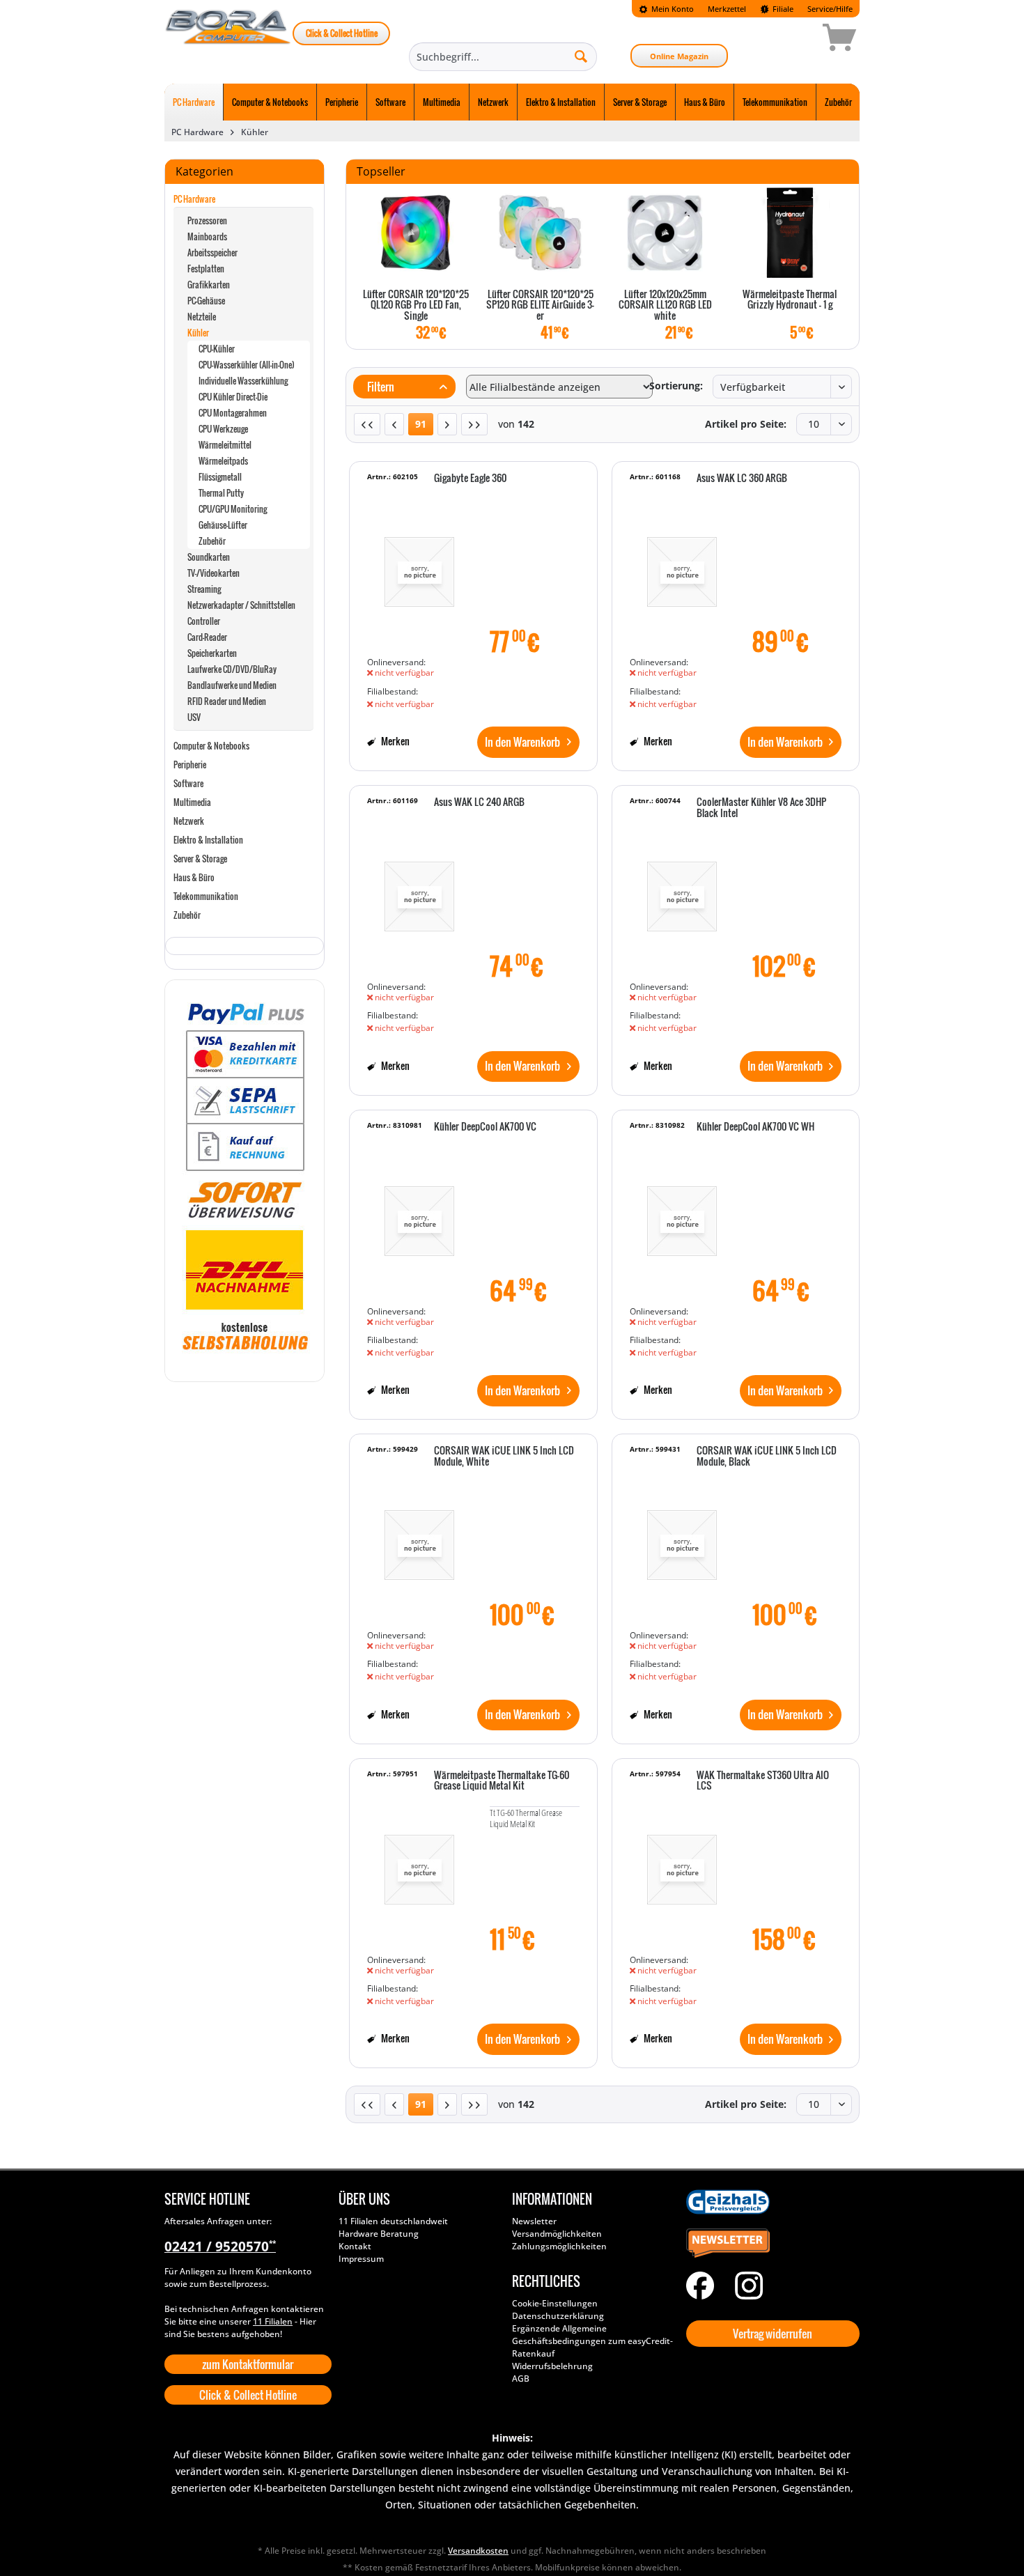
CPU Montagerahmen (233, 413)
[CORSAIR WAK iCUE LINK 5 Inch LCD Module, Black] (682, 1538)
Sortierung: (676, 386)
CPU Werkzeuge (223, 429)
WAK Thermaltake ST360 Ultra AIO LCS (763, 1781)
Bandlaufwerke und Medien (232, 685)
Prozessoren (207, 220)
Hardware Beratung (379, 2234)
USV (194, 717)
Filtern (380, 387)
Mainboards (207, 236)
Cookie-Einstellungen (555, 2303)
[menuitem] (666, 9)
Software (188, 783)
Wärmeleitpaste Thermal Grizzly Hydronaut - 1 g (790, 300)
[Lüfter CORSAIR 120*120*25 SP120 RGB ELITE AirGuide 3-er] (540, 233)
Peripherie (190, 765)
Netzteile (202, 317)
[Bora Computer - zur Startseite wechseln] (228, 40)
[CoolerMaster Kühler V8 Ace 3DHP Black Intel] (682, 890)
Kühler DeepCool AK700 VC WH (755, 1127)
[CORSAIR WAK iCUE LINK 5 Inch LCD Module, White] (419, 1538)
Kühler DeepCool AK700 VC (485, 1127)
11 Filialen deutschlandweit (393, 2221)
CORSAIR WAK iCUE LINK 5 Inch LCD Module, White (504, 1456)
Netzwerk (189, 821)
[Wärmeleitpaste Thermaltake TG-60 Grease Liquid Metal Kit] (419, 1863)
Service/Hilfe (830, 9)
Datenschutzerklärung (558, 2316)
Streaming (204, 589)
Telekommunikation (206, 896)
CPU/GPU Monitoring (233, 509)
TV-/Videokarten (214, 573)
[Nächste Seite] (447, 424)
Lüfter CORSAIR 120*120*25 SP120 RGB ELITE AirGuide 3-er (540, 305)
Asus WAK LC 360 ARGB (742, 479)
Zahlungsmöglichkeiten (559, 2246)
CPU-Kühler (217, 349)
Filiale (782, 9)
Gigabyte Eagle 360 (470, 479)
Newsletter (534, 2221)
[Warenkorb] (790, 40)
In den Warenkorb (522, 742)
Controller (204, 621)
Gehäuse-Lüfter (223, 525)
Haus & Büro (194, 877)
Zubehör (212, 541)
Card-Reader (207, 637)
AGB (521, 2379)
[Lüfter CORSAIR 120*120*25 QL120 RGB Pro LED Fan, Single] (416, 233)
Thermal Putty (221, 493)
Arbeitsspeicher (212, 253)
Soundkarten (209, 557)
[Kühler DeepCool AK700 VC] (419, 1214)
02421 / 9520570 (220, 2247)
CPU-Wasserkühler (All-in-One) (247, 365)
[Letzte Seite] (474, 424)
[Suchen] (581, 56)
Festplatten (206, 269)
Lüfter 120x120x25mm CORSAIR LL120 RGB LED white (665, 305)
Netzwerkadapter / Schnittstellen (241, 605)
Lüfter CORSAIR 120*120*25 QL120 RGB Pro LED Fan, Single (416, 305)
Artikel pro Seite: (746, 424)
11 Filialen (273, 2321)
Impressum (361, 2259)
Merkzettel (727, 9)
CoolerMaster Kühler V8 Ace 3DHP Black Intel (761, 808)
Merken (394, 741)
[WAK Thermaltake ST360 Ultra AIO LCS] (682, 1863)
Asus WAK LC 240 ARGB (479, 802)
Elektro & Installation (208, 840)
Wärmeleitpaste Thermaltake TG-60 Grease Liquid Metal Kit (502, 1781)
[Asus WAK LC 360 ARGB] (682, 566)
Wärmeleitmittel (225, 445)
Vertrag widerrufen (773, 2334)
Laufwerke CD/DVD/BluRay (232, 669)
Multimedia (192, 802)
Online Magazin (679, 56)
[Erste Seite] (367, 424)
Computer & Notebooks (211, 746)
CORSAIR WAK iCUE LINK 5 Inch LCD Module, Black (767, 1456)
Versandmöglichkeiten (557, 2234)
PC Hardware (194, 199)
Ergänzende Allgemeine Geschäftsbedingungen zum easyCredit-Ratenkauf (592, 2341)
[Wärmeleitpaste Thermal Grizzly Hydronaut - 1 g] (790, 233)
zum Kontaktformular (248, 2364)
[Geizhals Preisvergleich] (770, 2202)
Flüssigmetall (220, 477)
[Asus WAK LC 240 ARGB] (419, 890)
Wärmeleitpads (223, 461)
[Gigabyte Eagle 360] (419, 566)
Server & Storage (200, 859)
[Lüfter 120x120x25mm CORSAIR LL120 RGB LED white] (665, 233)
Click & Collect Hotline (342, 33)
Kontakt (355, 2246)
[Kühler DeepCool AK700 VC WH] (682, 1214)
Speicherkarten (212, 653)
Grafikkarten (209, 285)
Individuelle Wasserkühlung (243, 381)
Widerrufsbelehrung (552, 2366)
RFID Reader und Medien (227, 701)
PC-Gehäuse (206, 301)
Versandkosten (478, 2551)
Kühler (198, 333)
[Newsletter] (770, 2244)
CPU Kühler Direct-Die (233, 397)
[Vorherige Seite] (394, 424)
